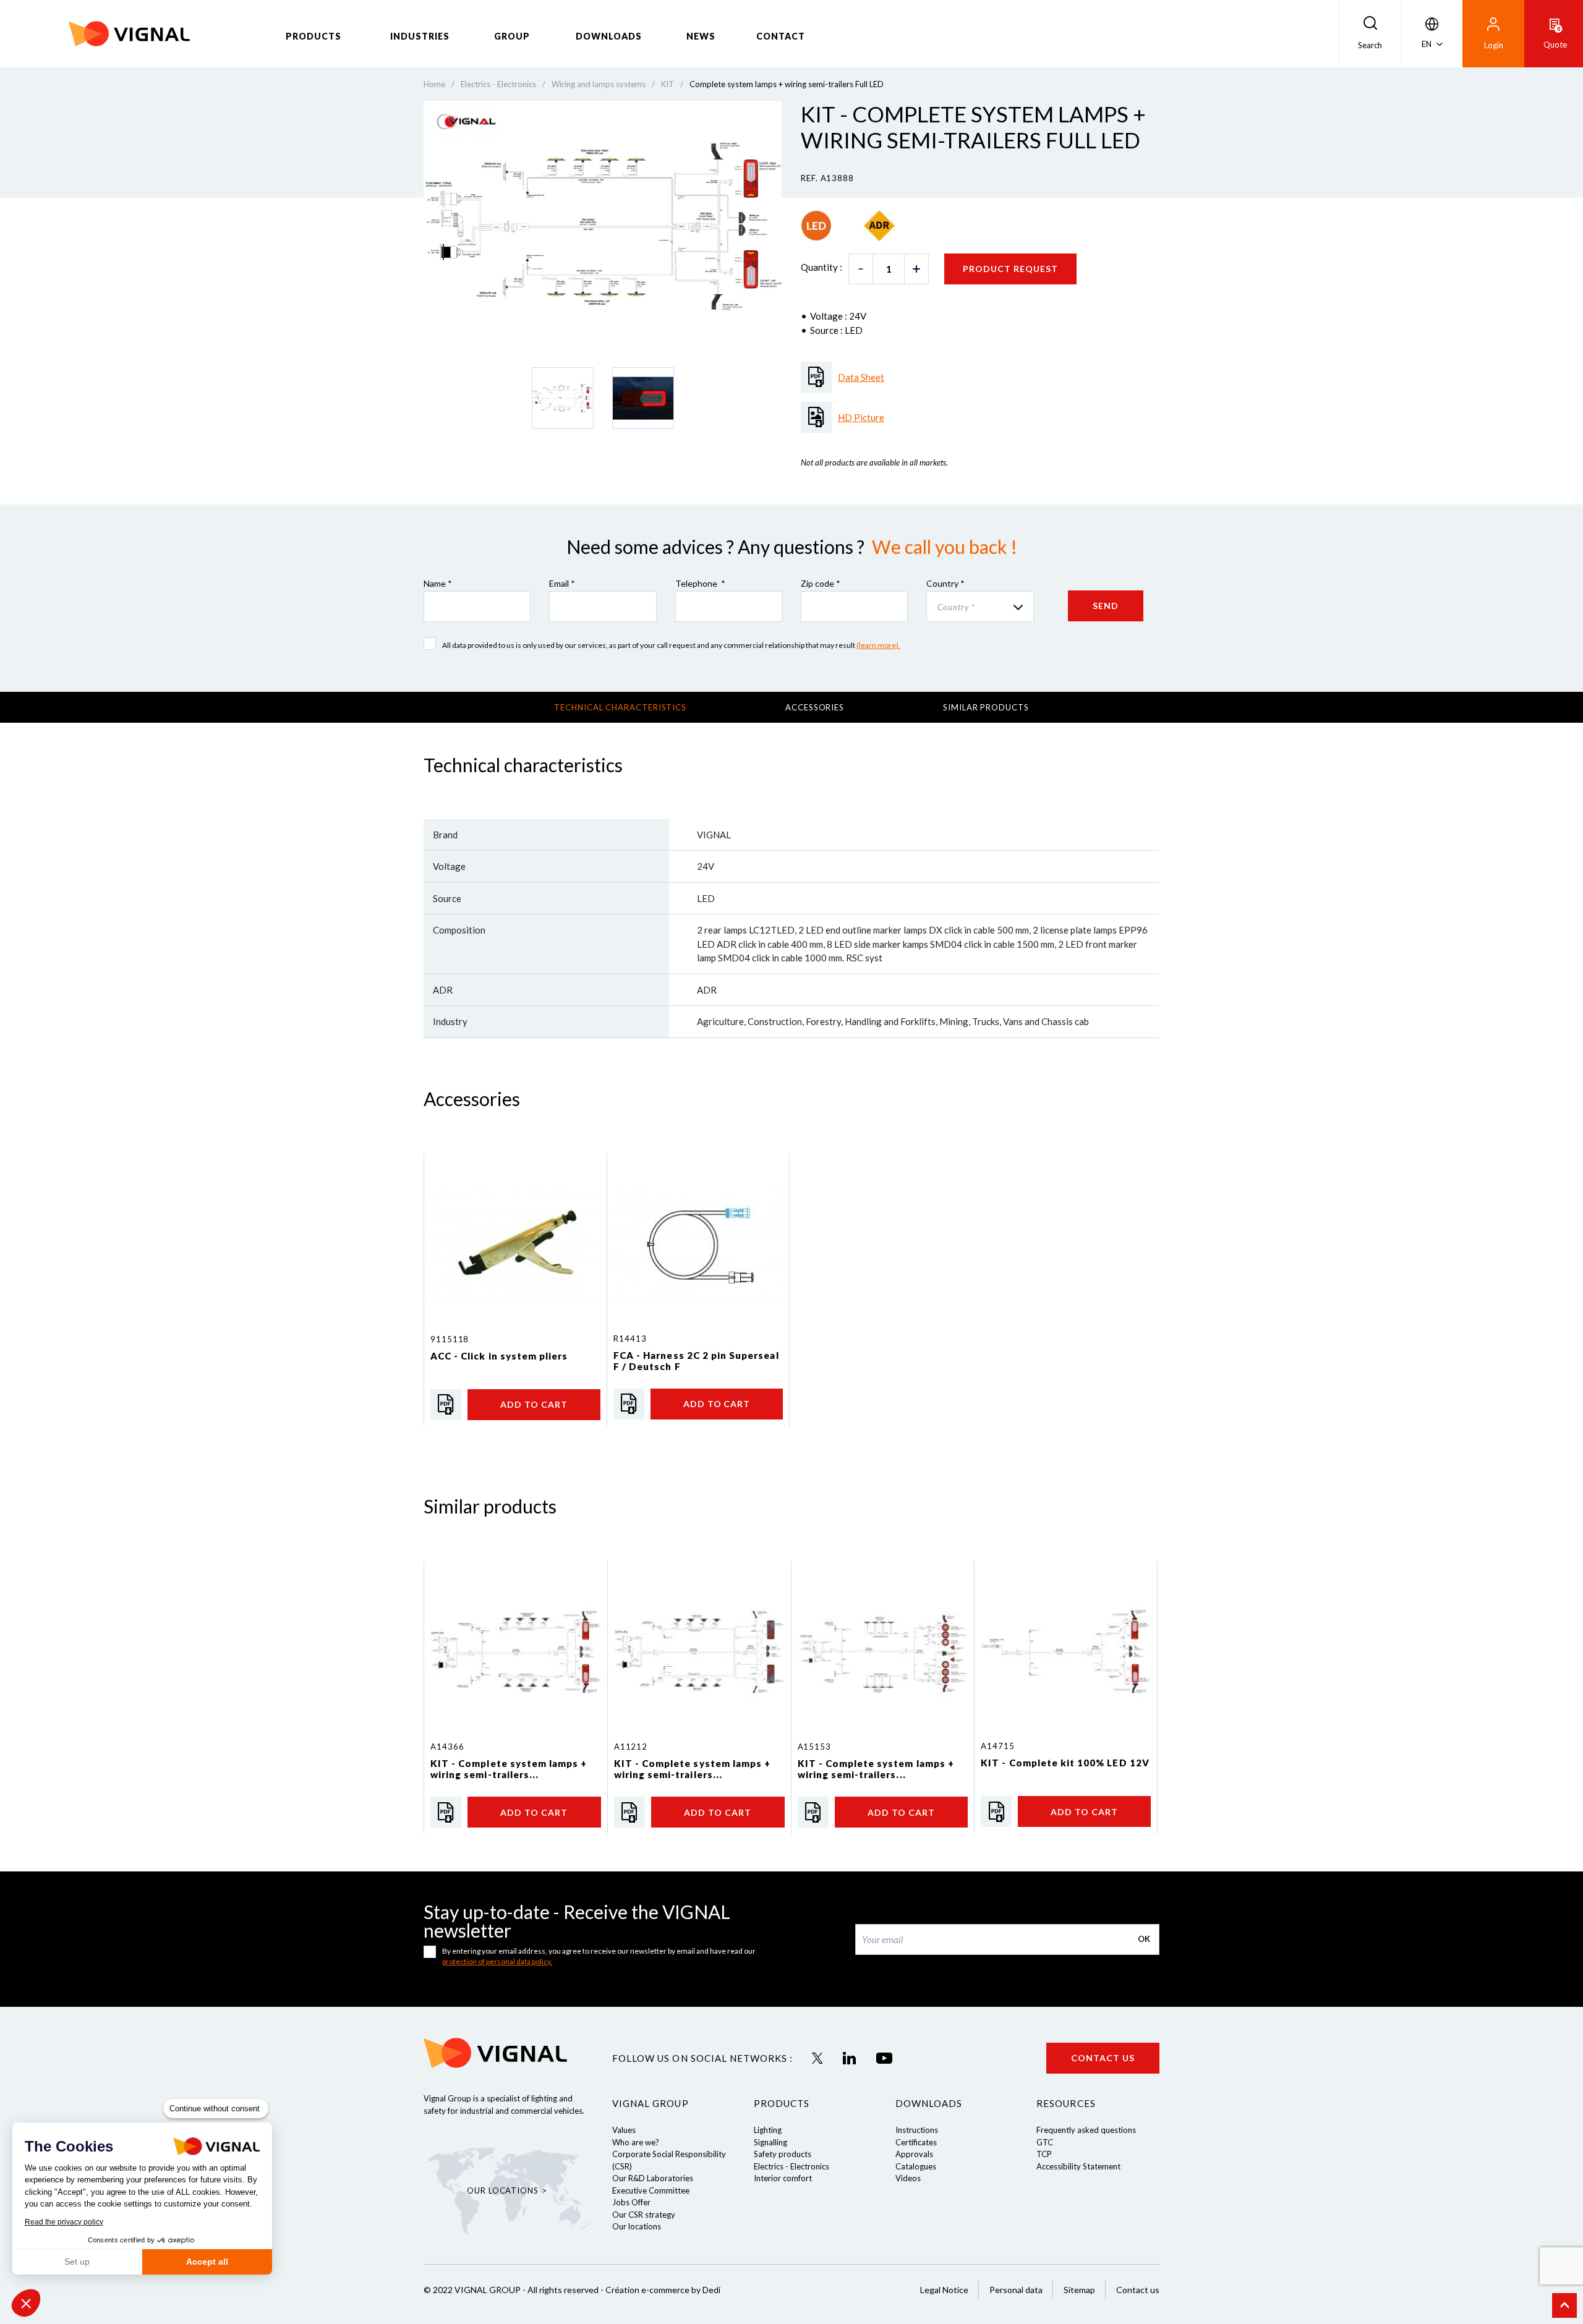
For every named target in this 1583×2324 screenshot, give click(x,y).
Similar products (986, 707)
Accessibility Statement (1078, 2166)
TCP (1044, 2154)
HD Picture (861, 417)
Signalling (770, 2142)
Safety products (783, 2154)
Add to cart (534, 1404)
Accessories (815, 707)
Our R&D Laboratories (653, 2178)
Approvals (914, 2154)
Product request (1010, 269)
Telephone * (700, 583)
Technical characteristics (620, 707)
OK (1144, 1939)
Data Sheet (861, 377)
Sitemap (1079, 2290)
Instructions (917, 2130)
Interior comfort (783, 2178)
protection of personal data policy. (497, 1961)
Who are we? (636, 2142)
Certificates (916, 2142)
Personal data (1016, 2290)
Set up (77, 2262)
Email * (562, 583)
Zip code (821, 583)
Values (624, 2130)
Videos (908, 2178)
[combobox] (980, 607)
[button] (26, 2303)
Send (1106, 606)
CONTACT (781, 36)
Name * (438, 583)
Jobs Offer (631, 2202)
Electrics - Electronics (791, 2166)
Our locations (637, 2226)
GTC (1045, 2142)
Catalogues (916, 2166)
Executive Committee (651, 2190)
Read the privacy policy (64, 2222)
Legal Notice (944, 2290)
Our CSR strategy (644, 2215)
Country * (945, 583)
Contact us (1103, 2058)
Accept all (207, 2262)
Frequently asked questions (1086, 2130)
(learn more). (878, 645)
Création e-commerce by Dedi (663, 2290)
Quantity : (821, 267)
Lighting (768, 2130)
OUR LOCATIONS (503, 2190)
